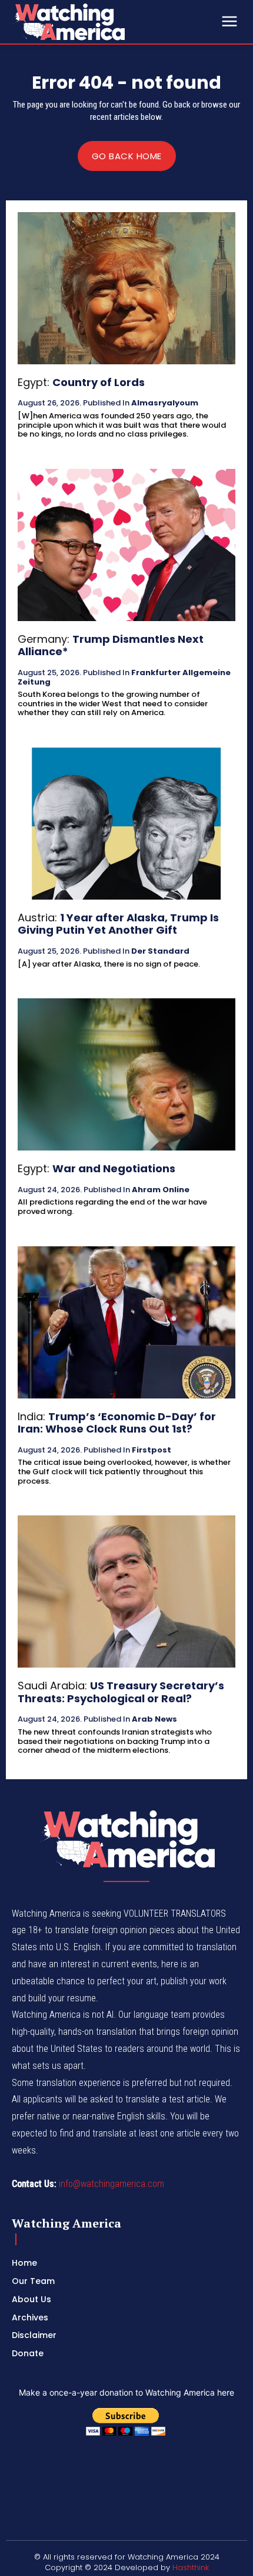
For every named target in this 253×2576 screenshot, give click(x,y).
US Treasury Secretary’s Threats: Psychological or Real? (121, 1692)
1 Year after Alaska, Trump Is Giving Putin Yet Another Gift (118, 924)
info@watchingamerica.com (111, 2184)
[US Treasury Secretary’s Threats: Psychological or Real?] (126, 1591)
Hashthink (191, 2567)
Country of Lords (99, 382)
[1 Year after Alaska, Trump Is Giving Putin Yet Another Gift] (126, 824)
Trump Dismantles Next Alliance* (111, 645)
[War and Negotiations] (126, 1074)
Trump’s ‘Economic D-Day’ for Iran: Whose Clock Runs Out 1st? (117, 1423)
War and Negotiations (114, 1168)
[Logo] (100, 22)
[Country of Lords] (126, 288)
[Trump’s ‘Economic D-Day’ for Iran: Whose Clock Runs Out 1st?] (126, 1322)
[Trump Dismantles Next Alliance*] (126, 545)
